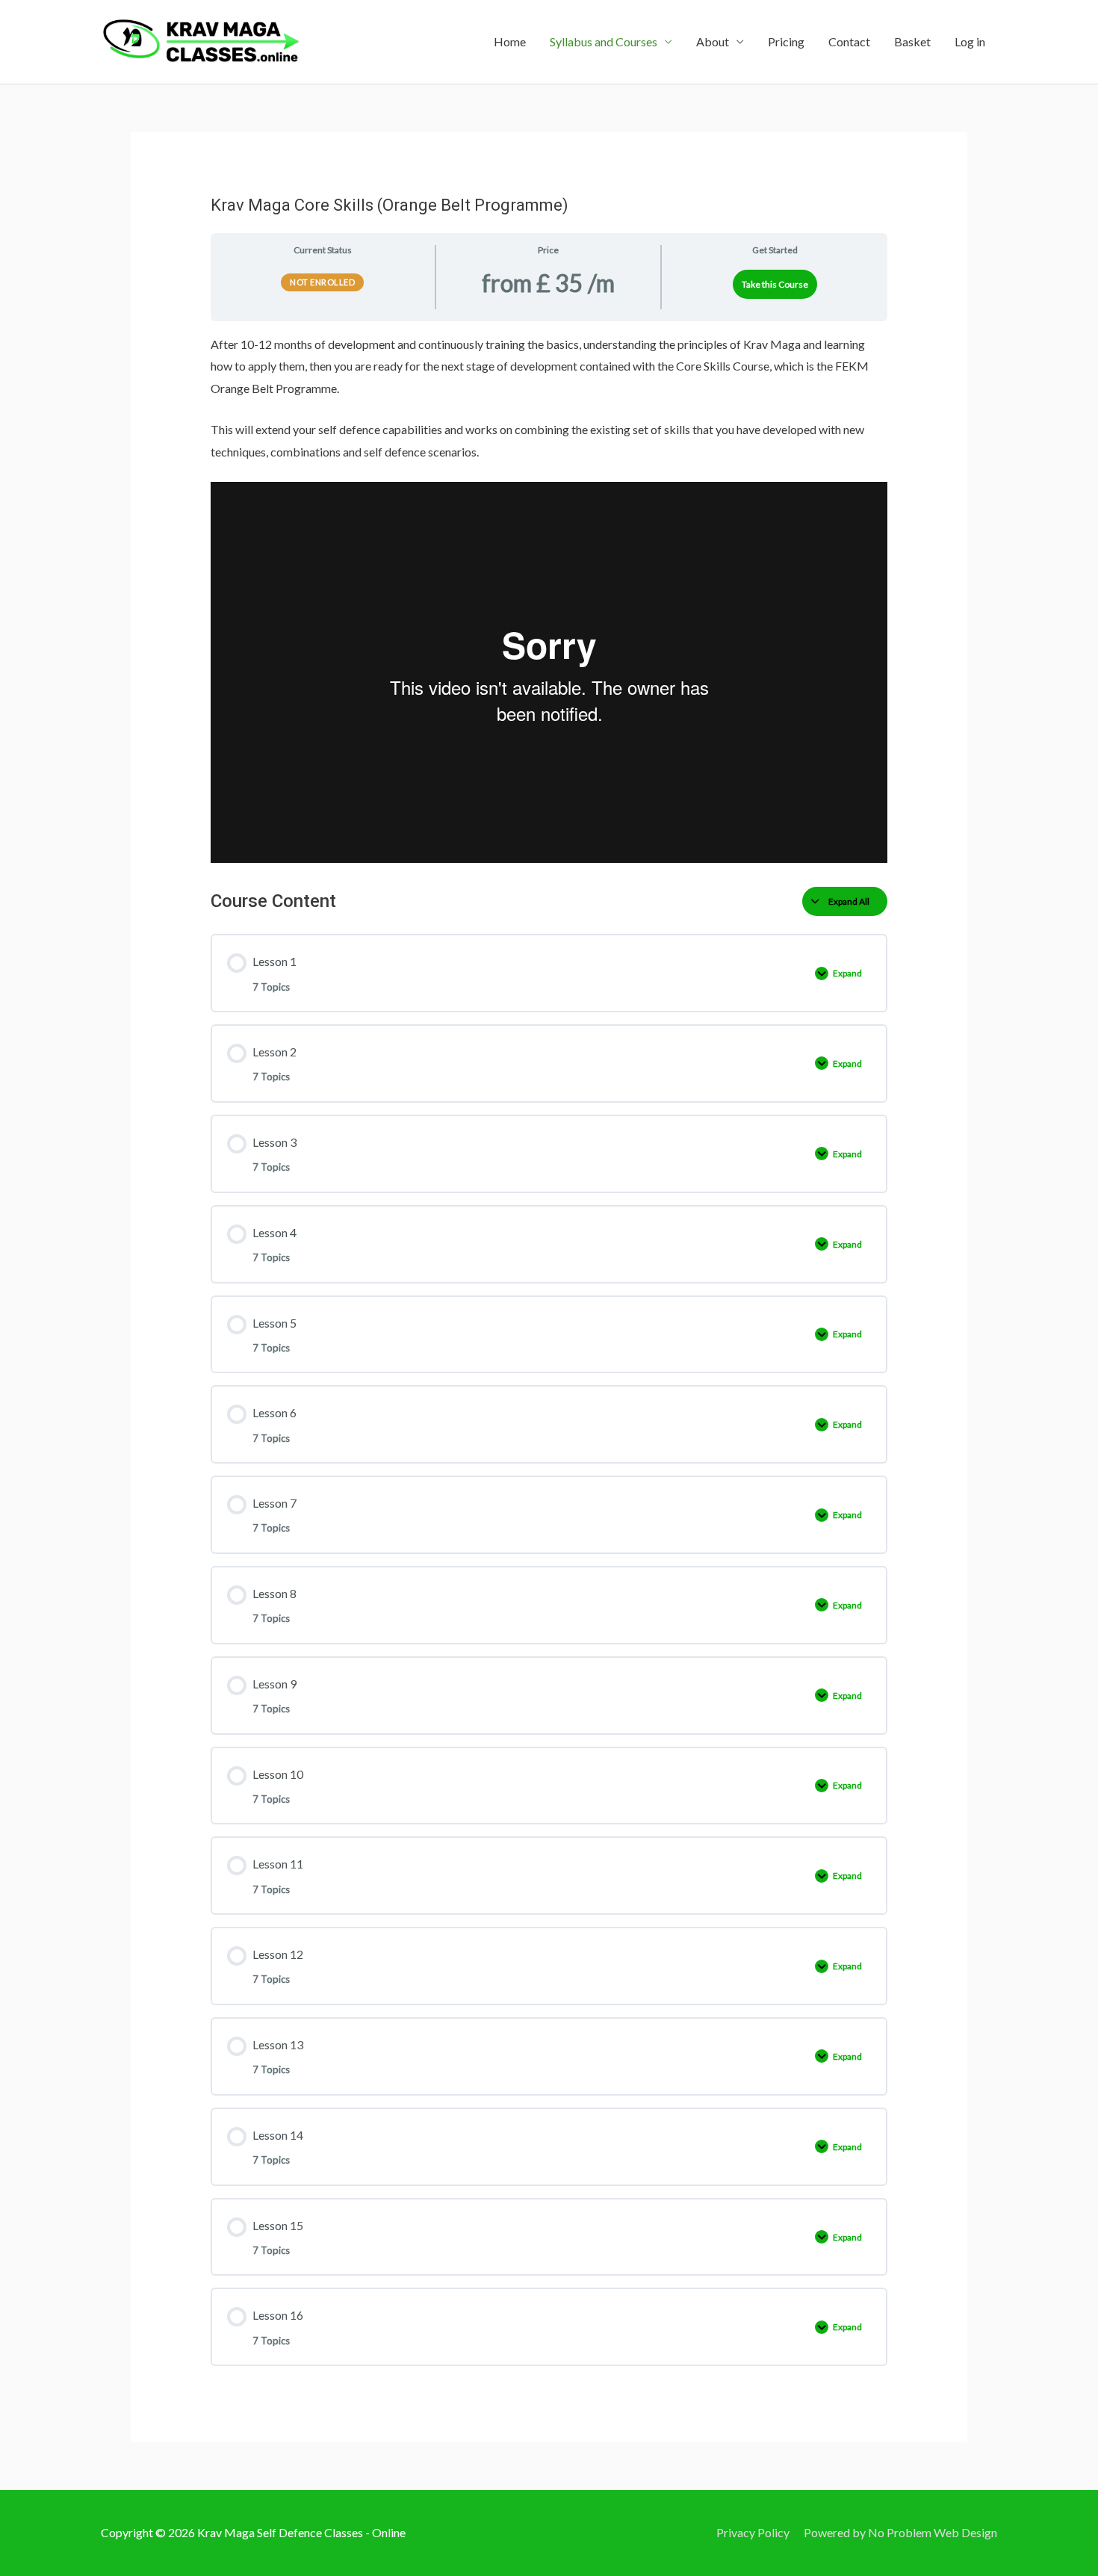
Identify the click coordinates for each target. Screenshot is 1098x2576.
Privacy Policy (753, 2532)
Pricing (786, 41)
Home (510, 41)
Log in (970, 41)
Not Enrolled (322, 282)
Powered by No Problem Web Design (900, 2532)
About (713, 41)
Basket (912, 41)
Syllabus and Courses (604, 41)
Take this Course (775, 284)
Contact (849, 41)
